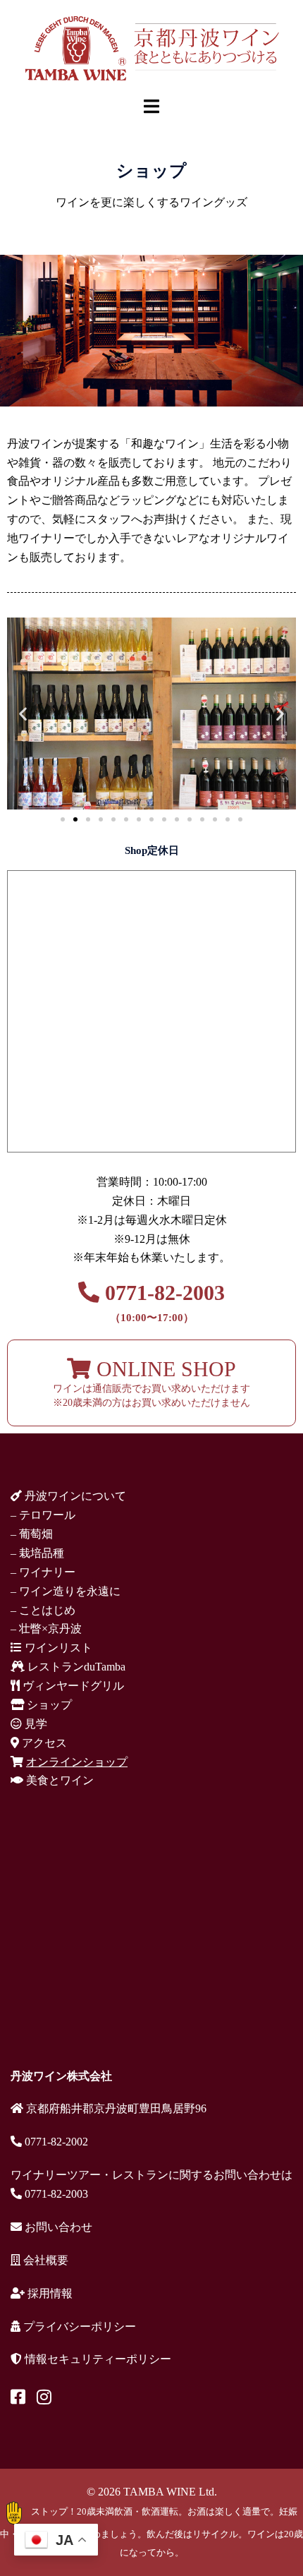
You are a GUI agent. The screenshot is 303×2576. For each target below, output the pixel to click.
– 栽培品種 (37, 1553)
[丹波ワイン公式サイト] (151, 47)
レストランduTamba (75, 1667)
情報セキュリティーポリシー (97, 2359)
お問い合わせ (57, 2227)
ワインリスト (57, 1648)
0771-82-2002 (55, 2142)
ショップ (48, 1705)
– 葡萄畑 (32, 1534)
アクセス (43, 1743)
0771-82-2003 (162, 1302)
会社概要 (44, 2260)
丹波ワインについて (74, 1496)
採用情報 (49, 2293)
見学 (35, 1724)
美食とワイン (58, 1780)
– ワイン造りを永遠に (66, 1591)
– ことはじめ (43, 1610)
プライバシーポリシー (78, 2327)
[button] (23, 714)
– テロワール (43, 1515)
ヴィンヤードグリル (72, 1686)
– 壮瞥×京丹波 (46, 1629)
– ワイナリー (43, 1572)
